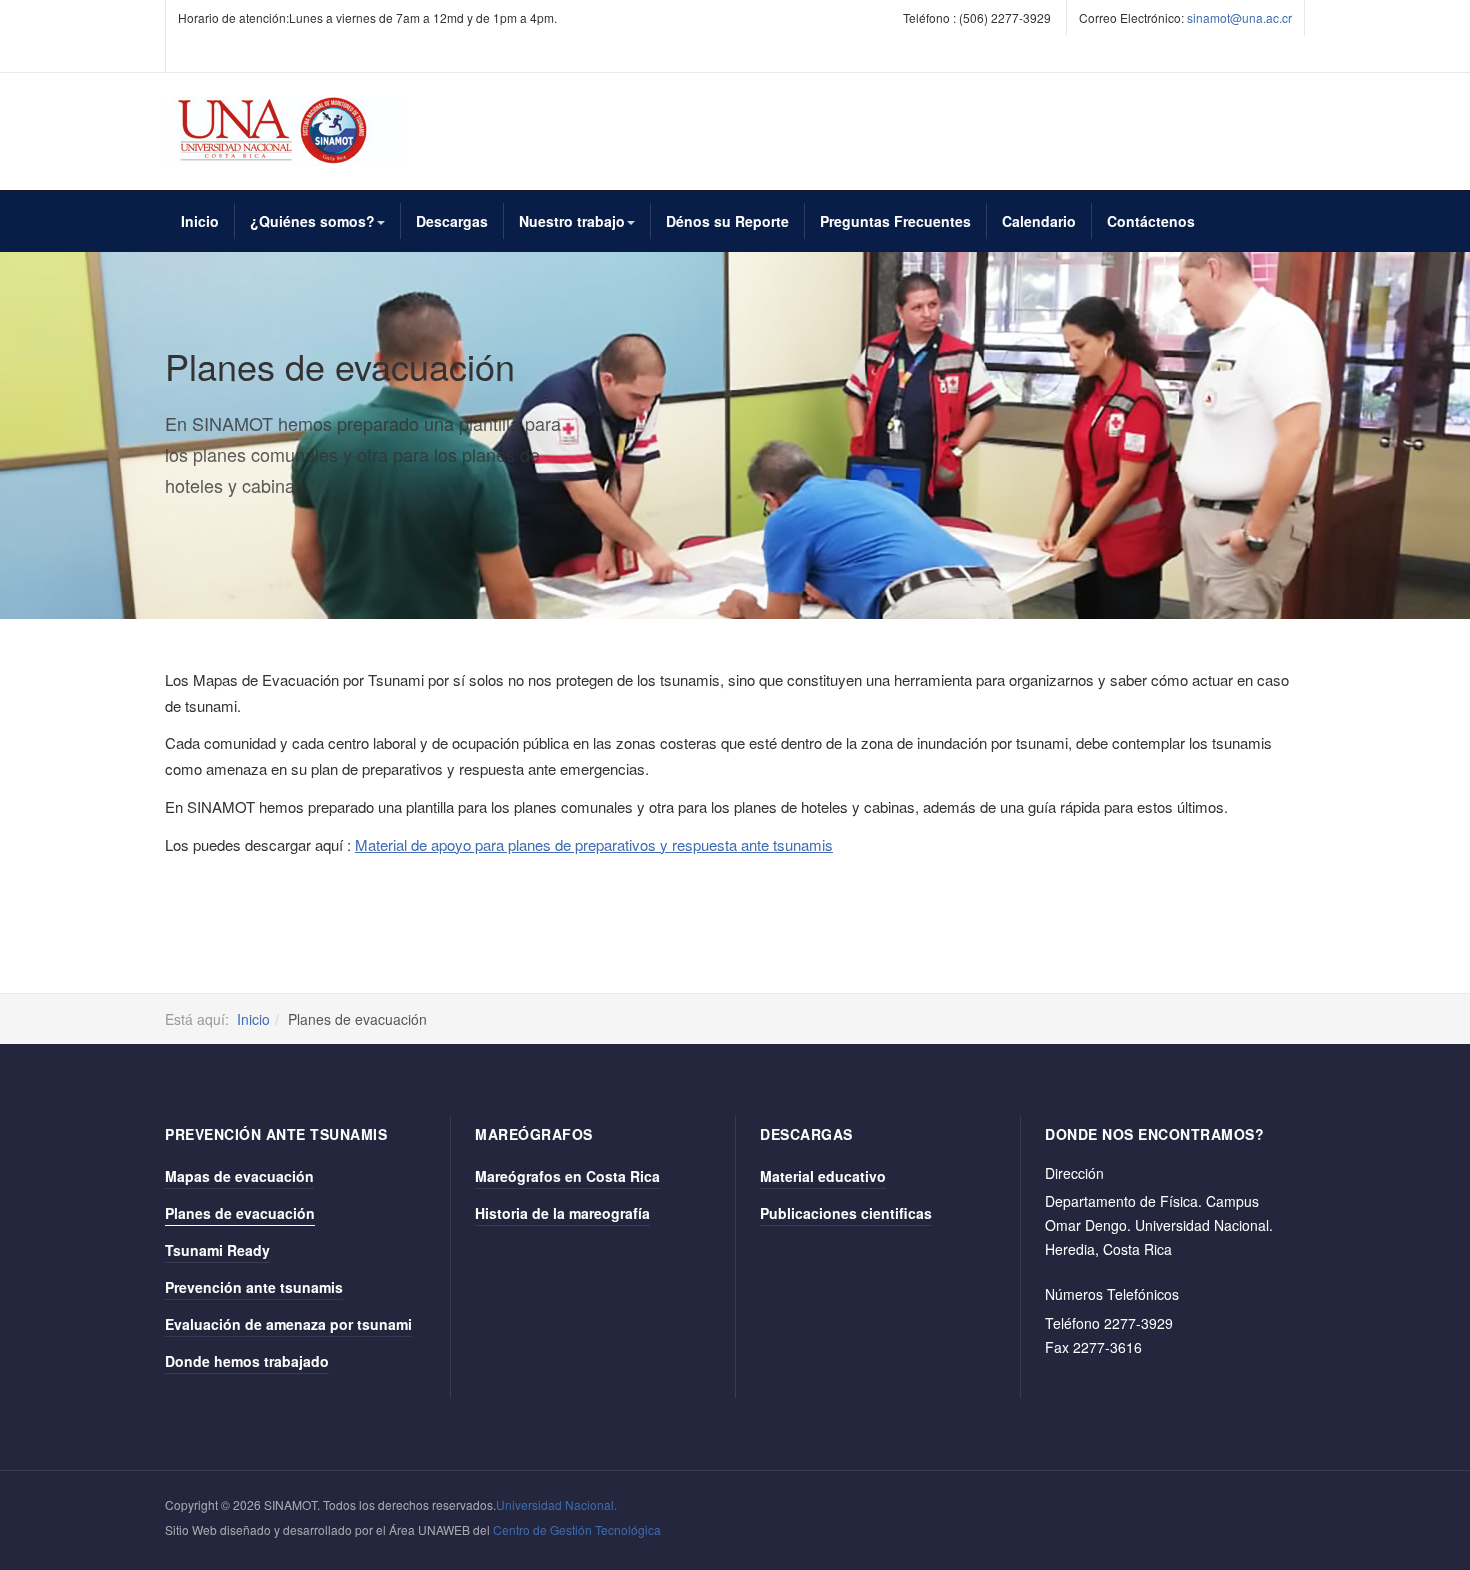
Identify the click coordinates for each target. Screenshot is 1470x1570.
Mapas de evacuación (239, 1176)
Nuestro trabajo (572, 221)
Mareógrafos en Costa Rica (567, 1176)
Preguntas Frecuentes (895, 221)
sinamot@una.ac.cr (1239, 17)
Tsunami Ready (217, 1250)
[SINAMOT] (284, 131)
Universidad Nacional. (556, 1504)
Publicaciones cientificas (846, 1213)
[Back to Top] (1421, 1405)
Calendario (1039, 221)
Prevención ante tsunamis (254, 1287)
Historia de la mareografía (562, 1213)
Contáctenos (1151, 221)
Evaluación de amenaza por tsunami (288, 1324)
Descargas (452, 221)
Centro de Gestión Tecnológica (577, 1529)
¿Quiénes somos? (312, 221)
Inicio (200, 221)
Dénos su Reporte (727, 221)
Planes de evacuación (240, 1213)
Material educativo (823, 1176)
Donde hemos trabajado (247, 1361)
